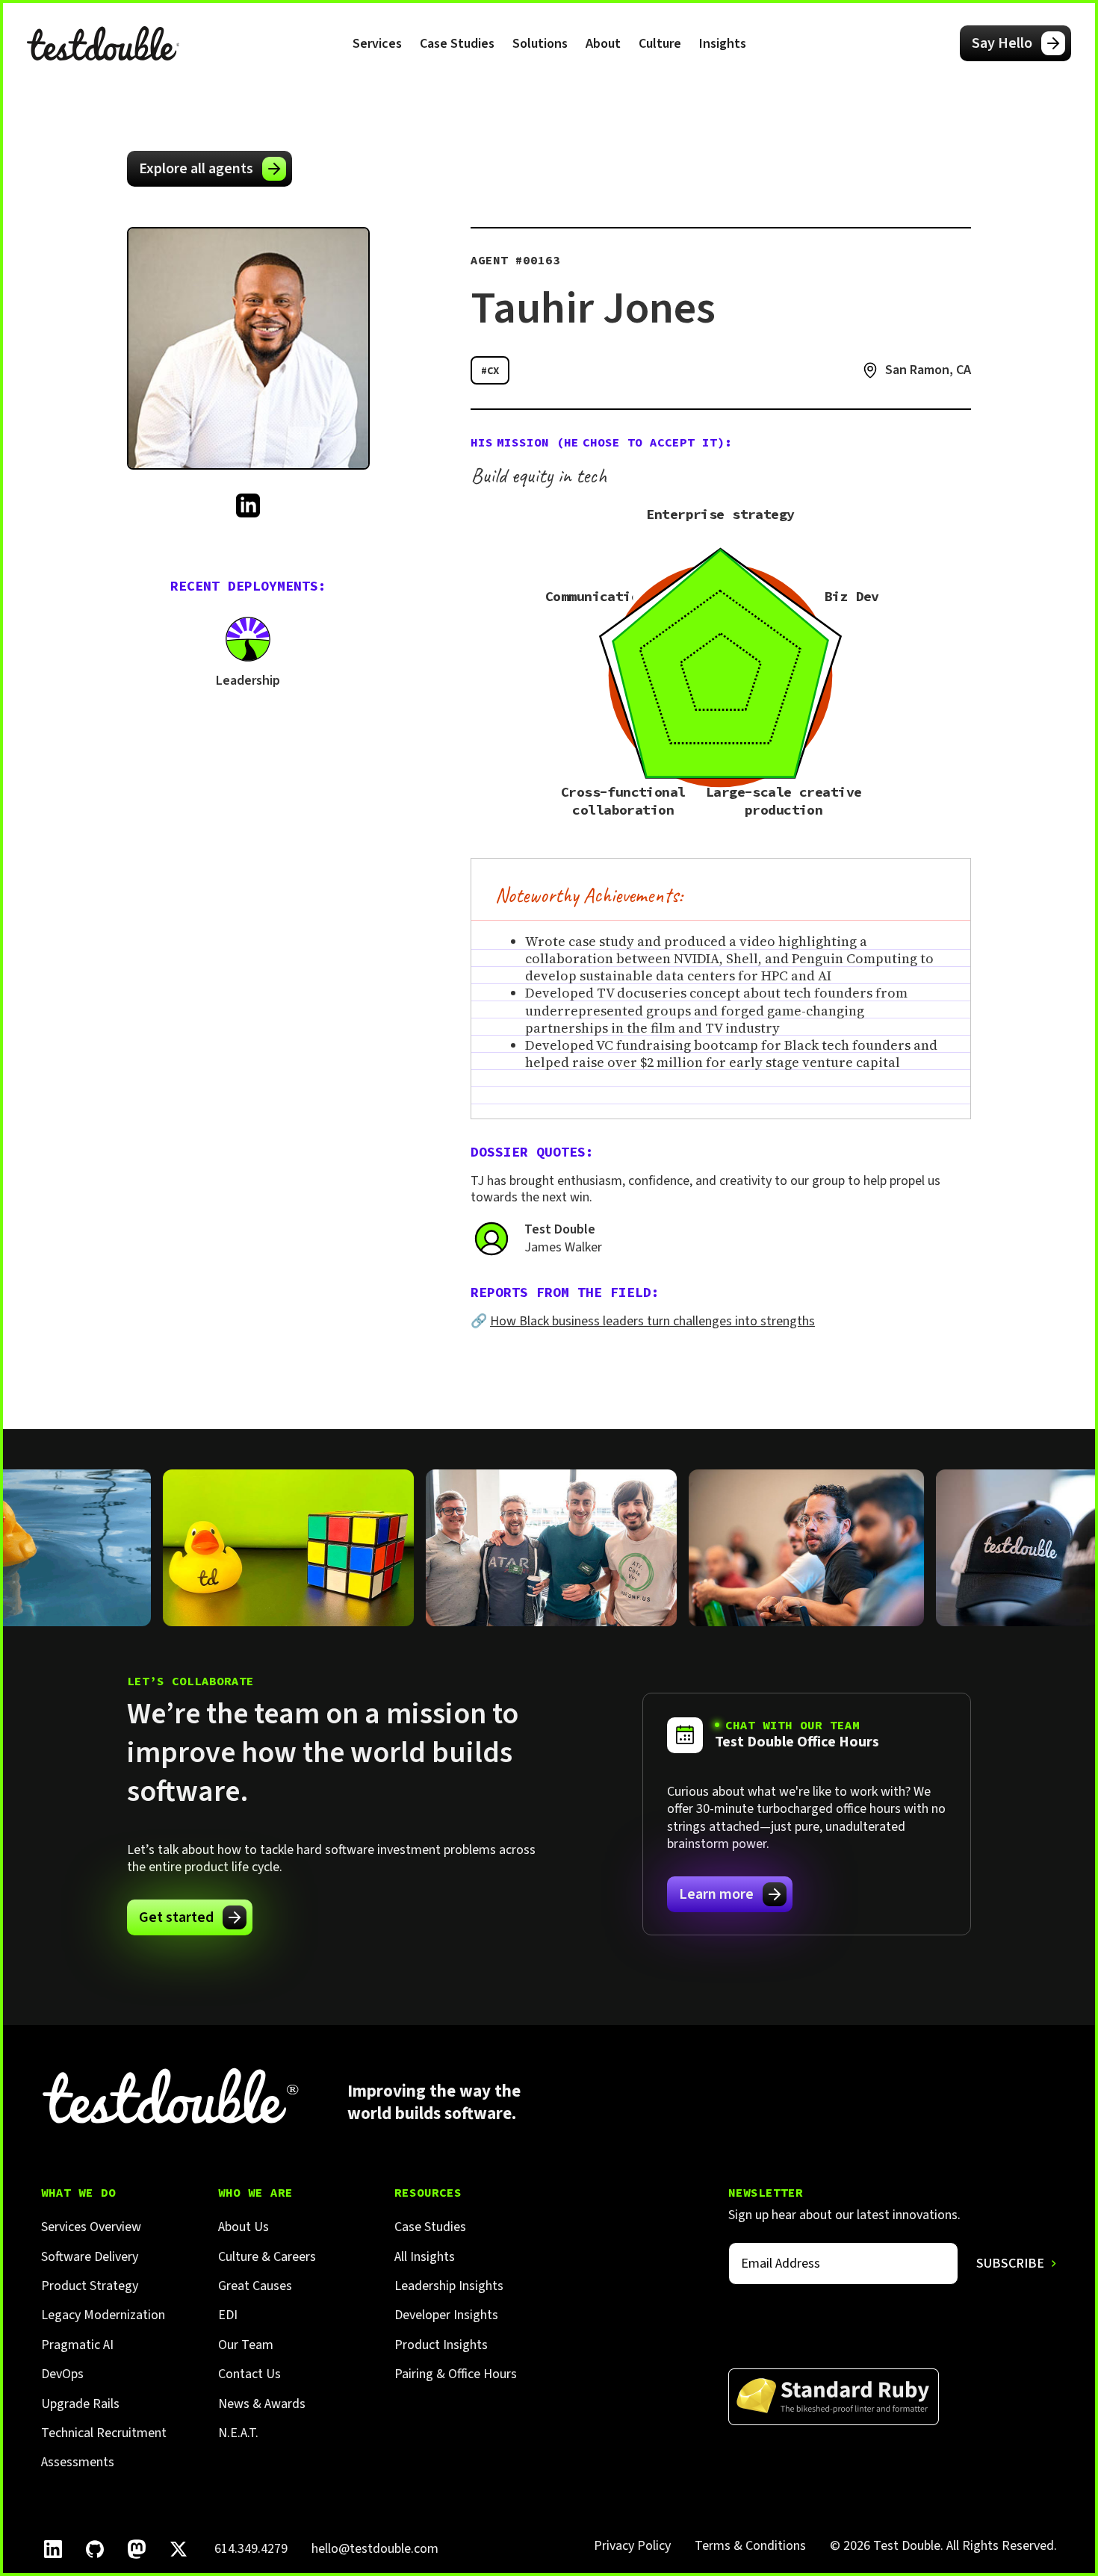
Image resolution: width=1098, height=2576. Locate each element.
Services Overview (91, 2227)
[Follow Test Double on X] (179, 2549)
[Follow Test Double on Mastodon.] (137, 2549)
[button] (377, 43)
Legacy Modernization (103, 2315)
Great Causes (255, 2286)
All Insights (425, 2257)
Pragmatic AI (77, 2345)
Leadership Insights (449, 2286)
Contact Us (249, 2374)
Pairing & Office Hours (456, 2374)
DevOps (62, 2374)
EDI (228, 2315)
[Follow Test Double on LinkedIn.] (53, 2549)
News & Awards (262, 2404)
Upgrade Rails (80, 2404)
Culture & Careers (267, 2257)
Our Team (246, 2345)
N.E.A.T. (238, 2433)
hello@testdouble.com (375, 2549)
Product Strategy (90, 2286)
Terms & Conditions (750, 2546)
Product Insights (441, 2345)
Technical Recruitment (104, 2433)
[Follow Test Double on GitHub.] (95, 2549)
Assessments (78, 2462)
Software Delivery (90, 2257)
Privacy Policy (632, 2546)
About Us (244, 2227)
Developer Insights (446, 2315)
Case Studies (457, 44)
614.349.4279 (251, 2549)
